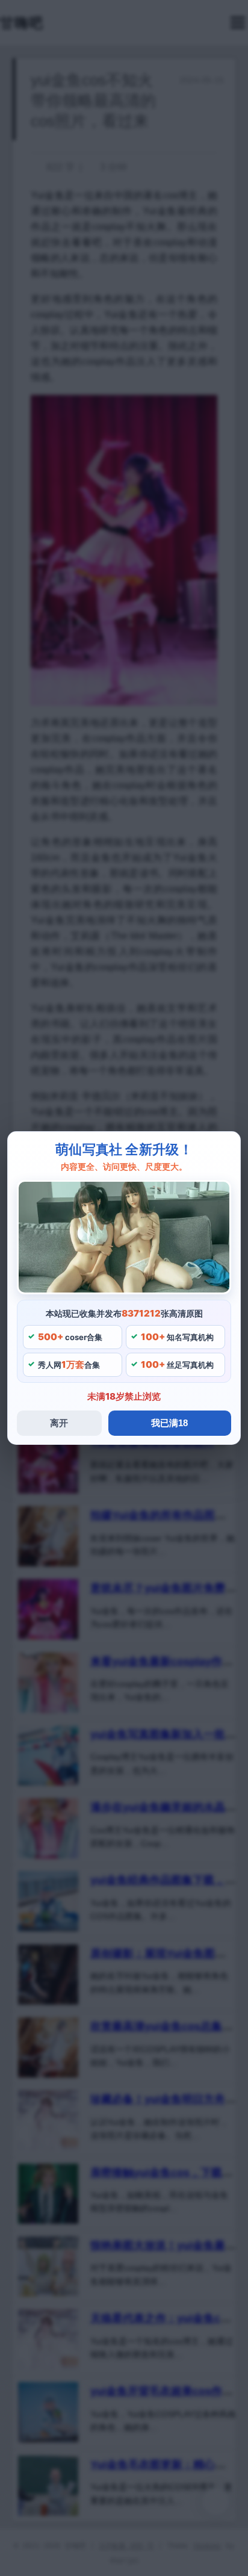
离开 (59, 1423)
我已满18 (169, 1423)
